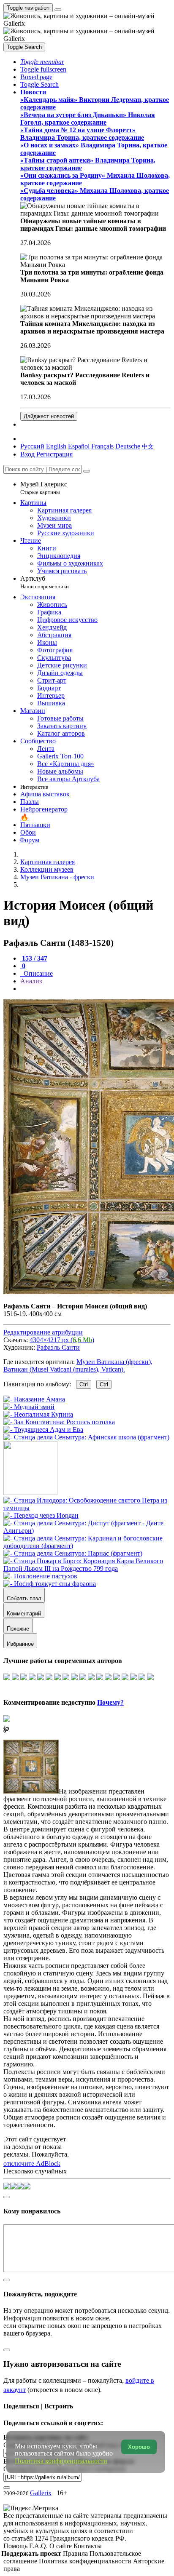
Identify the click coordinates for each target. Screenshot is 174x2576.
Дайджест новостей (49, 416)
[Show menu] (58, 10)
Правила (76, 2553)
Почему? (110, 1702)
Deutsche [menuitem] (128, 446)
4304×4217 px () (62, 1340)
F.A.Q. (39, 2546)
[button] (42, 62)
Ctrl (84, 1384)
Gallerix (41, 2493)
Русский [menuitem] (32, 446)
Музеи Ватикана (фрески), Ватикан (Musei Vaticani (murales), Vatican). (78, 1365)
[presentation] (95, 989)
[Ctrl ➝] (87, 1508)
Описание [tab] (37, 973)
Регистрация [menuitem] (54, 454)
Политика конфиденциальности (86, 2561)
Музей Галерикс (44, 488)
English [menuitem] (56, 446)
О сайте (61, 2546)
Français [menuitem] (102, 446)
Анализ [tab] (31, 981)
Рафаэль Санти (58, 1347)
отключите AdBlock (32, 2164)
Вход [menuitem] (27, 454)
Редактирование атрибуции (43, 1332)
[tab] (34, 958)
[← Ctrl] (86, 1437)
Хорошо (139, 2447)
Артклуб (45, 582)
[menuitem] (148, 446)
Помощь (16, 2546)
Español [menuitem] (79, 446)
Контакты (88, 2546)
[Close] (87, 471)
